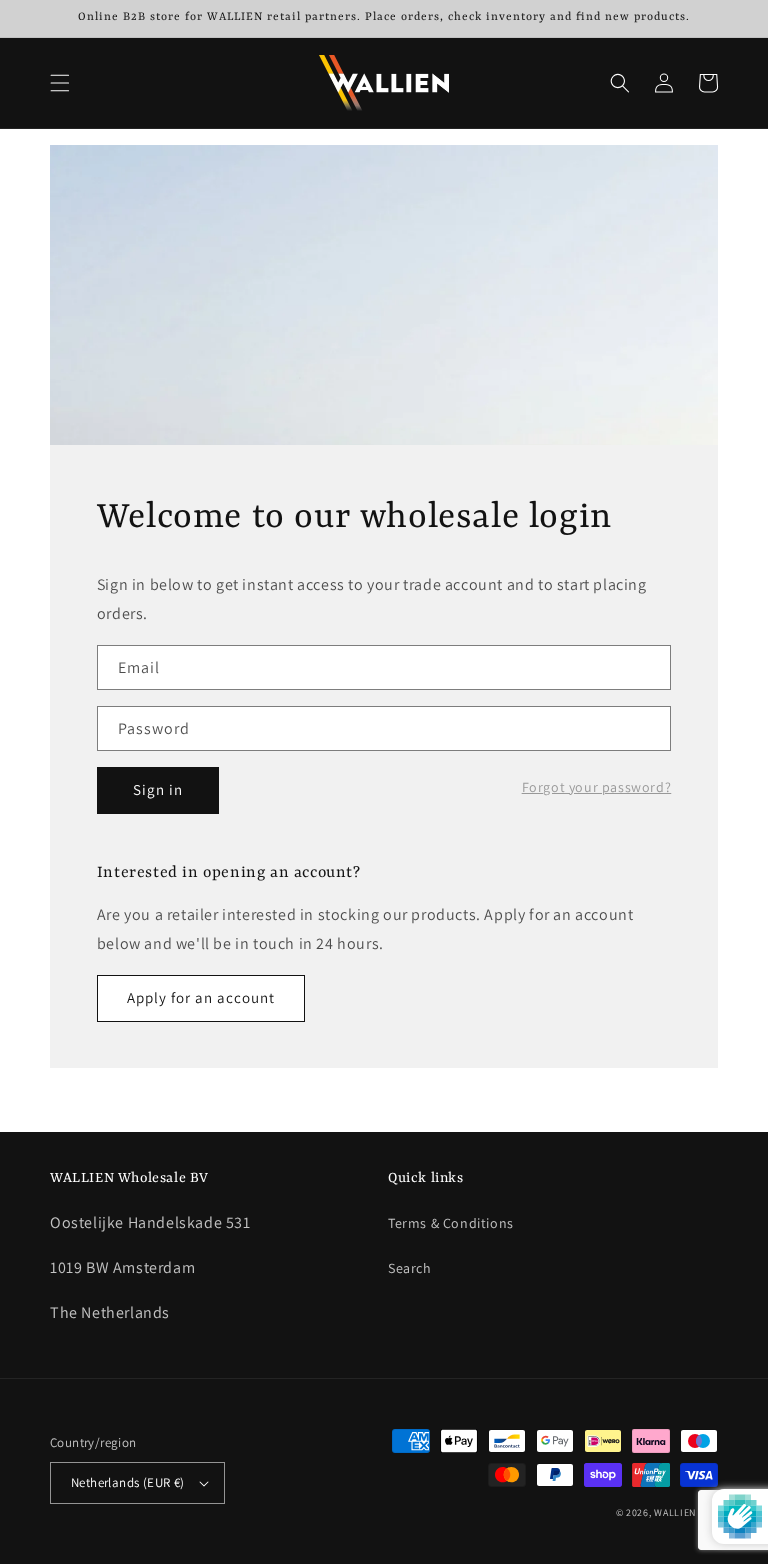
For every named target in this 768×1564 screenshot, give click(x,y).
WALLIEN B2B (686, 1512)
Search (410, 1268)
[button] (60, 83)
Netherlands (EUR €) (128, 1482)
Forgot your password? (597, 787)
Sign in (158, 789)
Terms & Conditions (451, 1223)
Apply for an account (201, 997)
